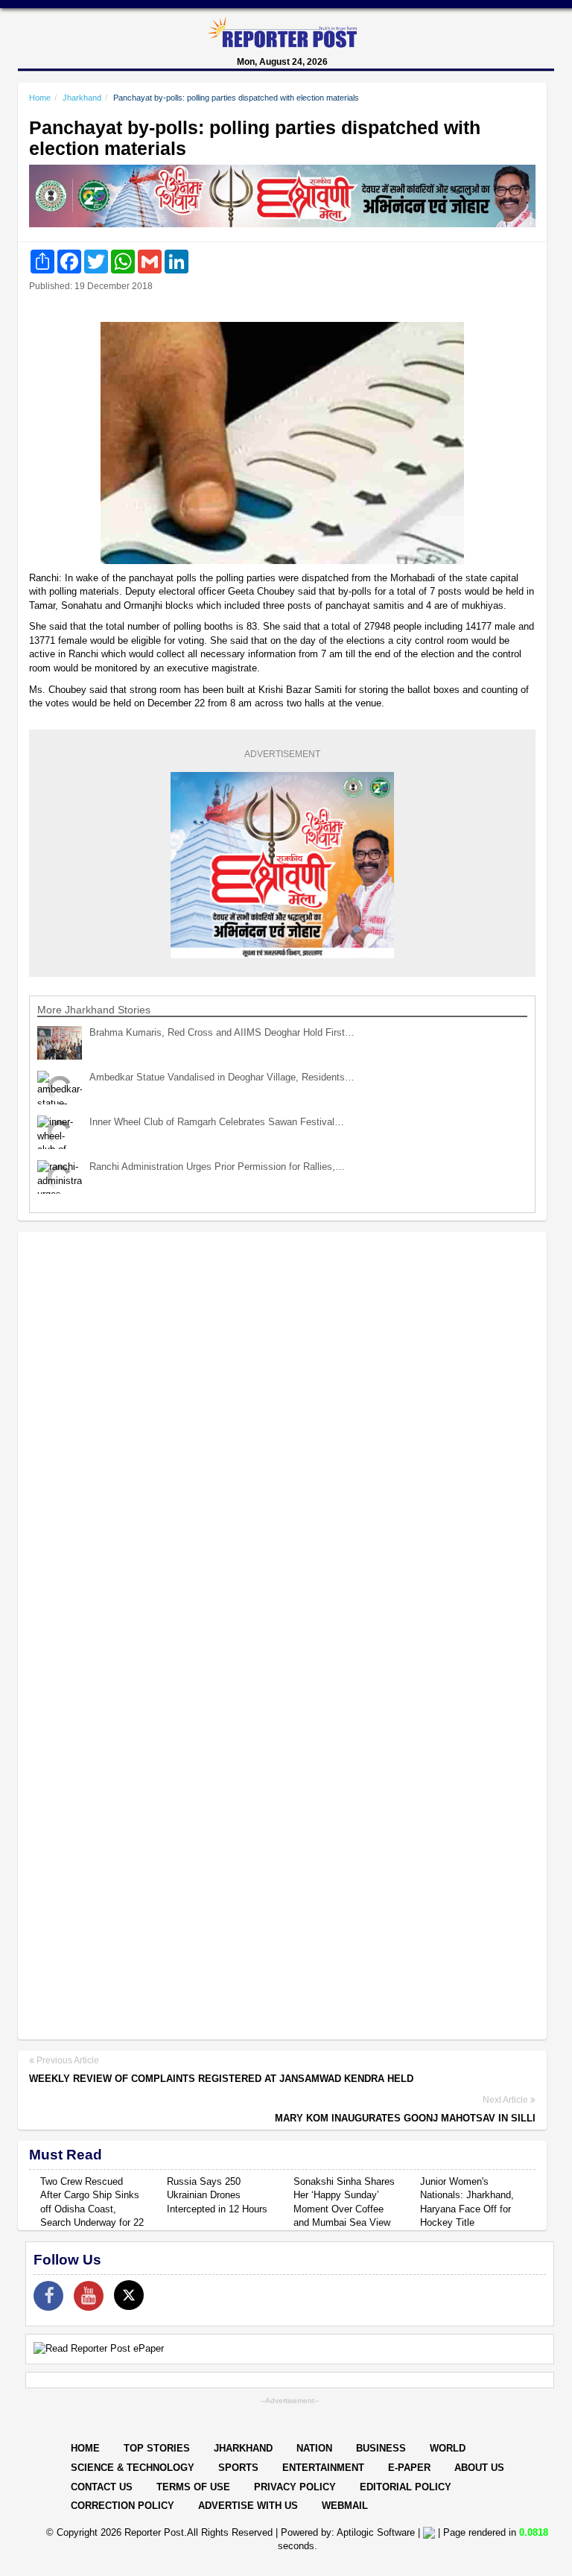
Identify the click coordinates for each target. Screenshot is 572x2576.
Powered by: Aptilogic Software (348, 2532)
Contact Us (102, 2487)
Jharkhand (82, 98)
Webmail (345, 2506)
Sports (238, 2468)
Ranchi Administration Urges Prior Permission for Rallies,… (217, 1167)
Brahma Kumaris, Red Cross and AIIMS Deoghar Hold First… (222, 1032)
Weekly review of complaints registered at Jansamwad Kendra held (221, 2079)
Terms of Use (193, 2487)
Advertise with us (248, 2506)
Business (381, 2448)
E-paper (409, 2468)
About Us (479, 2468)
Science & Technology (133, 2468)
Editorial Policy (406, 2487)
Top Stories (157, 2448)
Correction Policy (123, 2506)
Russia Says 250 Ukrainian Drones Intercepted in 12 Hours (217, 2195)
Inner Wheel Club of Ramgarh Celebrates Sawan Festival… (217, 1122)
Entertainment (323, 2468)
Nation (314, 2448)
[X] (129, 2295)
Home (40, 98)
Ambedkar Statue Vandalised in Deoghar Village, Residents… (222, 1077)
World (448, 2448)
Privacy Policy (295, 2487)
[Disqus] (282, 1436)
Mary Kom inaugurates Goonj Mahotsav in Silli (405, 2118)
